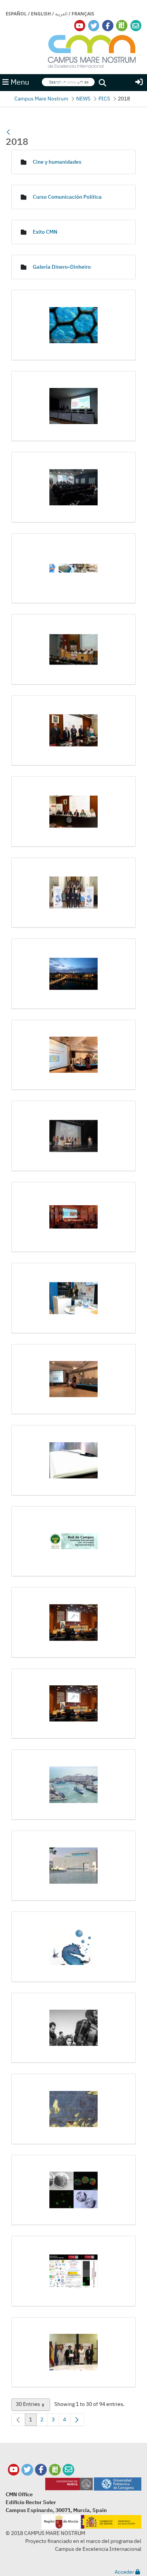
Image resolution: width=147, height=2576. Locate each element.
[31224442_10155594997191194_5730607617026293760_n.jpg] (73, 812)
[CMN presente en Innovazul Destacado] (73, 1785)
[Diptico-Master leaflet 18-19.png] (73, 2271)
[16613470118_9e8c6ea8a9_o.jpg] (73, 325)
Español (16, 14)
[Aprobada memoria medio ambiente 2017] (73, 1460)
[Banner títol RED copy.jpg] (73, 1542)
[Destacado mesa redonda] (73, 2190)
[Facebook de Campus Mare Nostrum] (41, 2470)
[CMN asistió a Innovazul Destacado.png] (73, 1623)
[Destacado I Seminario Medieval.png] (73, 2109)
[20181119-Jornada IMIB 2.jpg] (73, 649)
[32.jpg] (73, 974)
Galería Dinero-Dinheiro (62, 267)
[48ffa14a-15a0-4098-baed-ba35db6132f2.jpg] (73, 1379)
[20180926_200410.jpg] (73, 487)
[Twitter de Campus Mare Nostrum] (27, 2470)
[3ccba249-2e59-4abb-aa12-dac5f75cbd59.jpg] (73, 1055)
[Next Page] (77, 2420)
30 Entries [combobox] (33, 2406)
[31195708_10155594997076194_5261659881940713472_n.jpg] (73, 731)
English (41, 14)
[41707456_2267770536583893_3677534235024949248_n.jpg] (73, 1136)
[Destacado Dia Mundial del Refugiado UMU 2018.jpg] (73, 2028)
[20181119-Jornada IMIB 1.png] (73, 569)
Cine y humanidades (57, 162)
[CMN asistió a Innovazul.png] (73, 1704)
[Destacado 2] (73, 1947)
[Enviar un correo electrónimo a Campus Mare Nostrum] (136, 26)
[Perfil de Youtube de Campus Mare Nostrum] (14, 2470)
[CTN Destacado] (73, 1866)
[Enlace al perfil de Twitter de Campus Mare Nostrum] (94, 26)
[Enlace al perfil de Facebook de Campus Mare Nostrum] (108, 26)
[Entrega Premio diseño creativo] (73, 2352)
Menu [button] (19, 82)
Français (83, 14)
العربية (61, 14)
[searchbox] (68, 82)
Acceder (125, 2572)
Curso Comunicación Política (67, 197)
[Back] (8, 132)
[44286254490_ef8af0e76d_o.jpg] (73, 1217)
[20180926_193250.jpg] (73, 406)
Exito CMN (45, 232)
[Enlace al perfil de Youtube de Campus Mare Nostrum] (80, 26)
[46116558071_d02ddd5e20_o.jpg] (73, 1298)
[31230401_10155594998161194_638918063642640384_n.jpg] (73, 893)
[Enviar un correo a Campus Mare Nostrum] (68, 2470)
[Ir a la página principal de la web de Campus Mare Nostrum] (92, 50)
